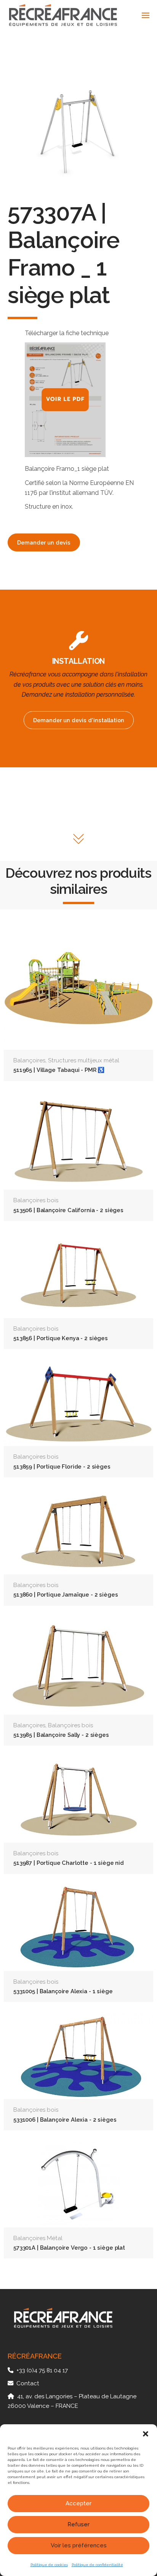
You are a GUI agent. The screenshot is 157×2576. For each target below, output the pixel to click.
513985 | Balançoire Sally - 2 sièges (61, 1735)
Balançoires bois (36, 1200)
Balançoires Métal (38, 2238)
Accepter (78, 2503)
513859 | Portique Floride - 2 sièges (62, 1466)
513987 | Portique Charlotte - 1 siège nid (69, 1863)
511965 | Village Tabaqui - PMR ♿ (59, 1070)
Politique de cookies (49, 2565)
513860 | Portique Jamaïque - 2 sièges (66, 1594)
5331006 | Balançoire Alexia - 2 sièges (65, 2120)
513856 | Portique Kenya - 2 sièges (61, 1338)
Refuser (78, 2524)
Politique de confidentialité (97, 2565)
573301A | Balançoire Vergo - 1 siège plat (69, 2248)
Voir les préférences (79, 2545)
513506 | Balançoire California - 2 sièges (68, 1210)
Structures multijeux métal (84, 1060)
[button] (146, 2434)
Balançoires (29, 1060)
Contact (28, 2383)
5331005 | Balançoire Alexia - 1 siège (63, 1991)
